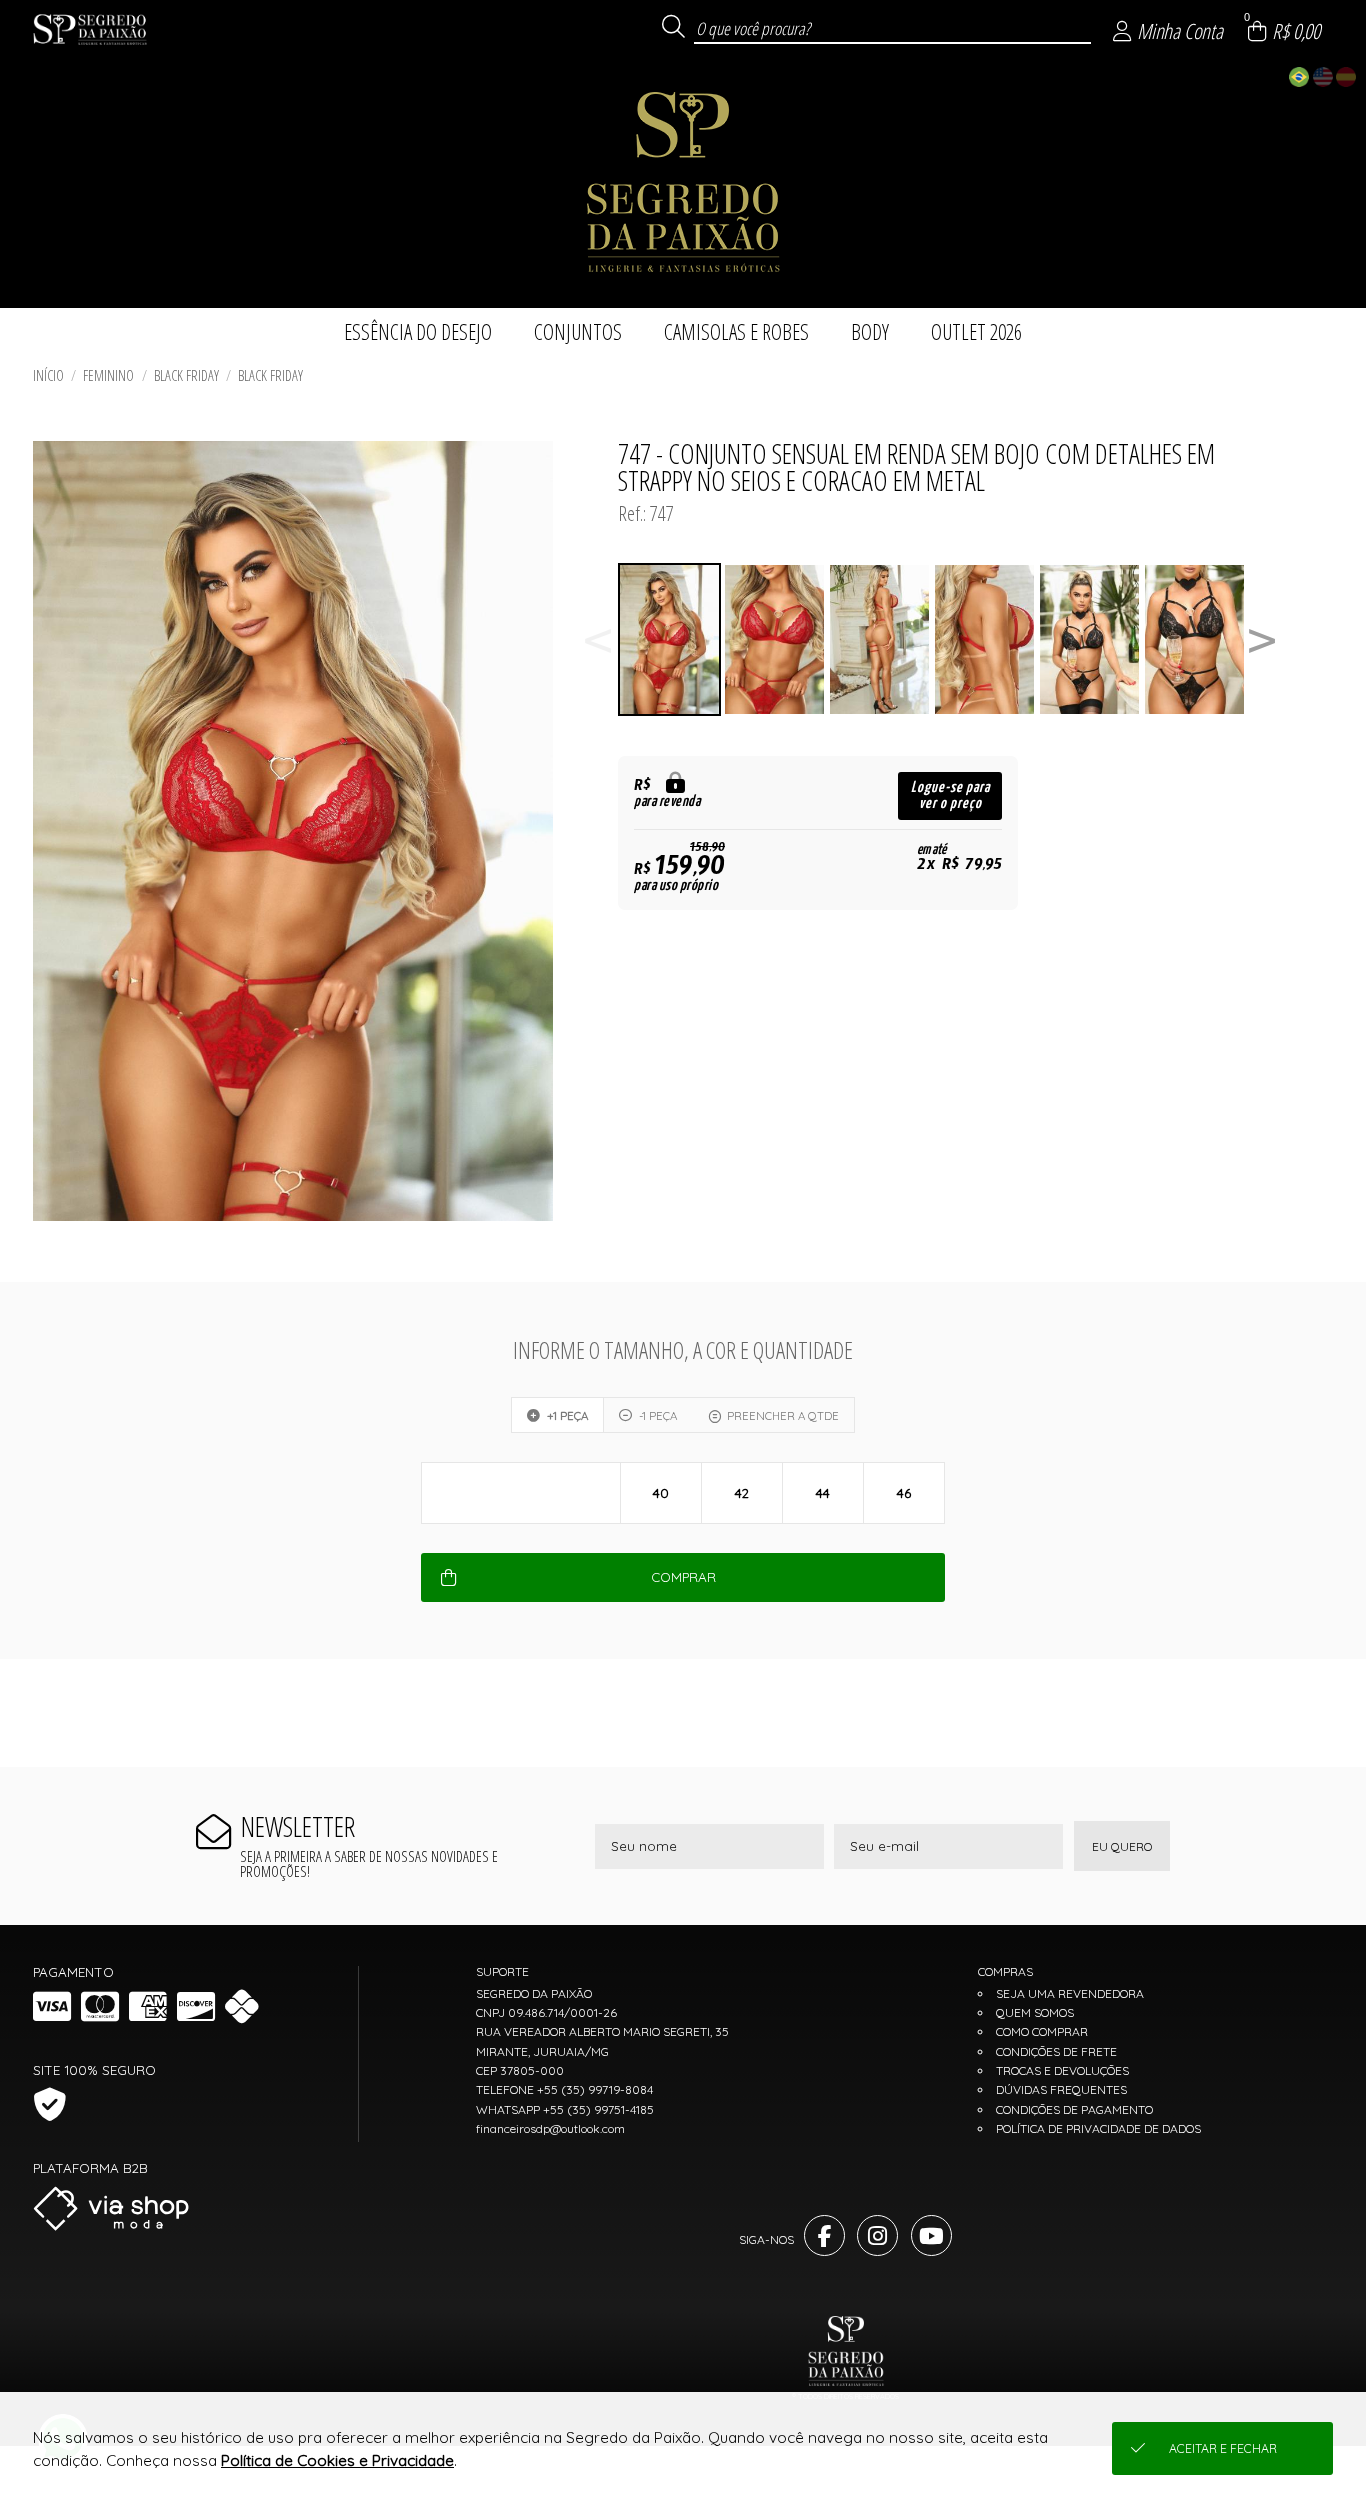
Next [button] (1262, 639)
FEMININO (108, 375)
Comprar (683, 1577)
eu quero (1122, 1846)
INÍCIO (48, 375)
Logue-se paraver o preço (950, 795)
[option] (670, 639)
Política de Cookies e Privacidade (337, 2460)
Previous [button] (598, 639)
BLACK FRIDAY (186, 375)
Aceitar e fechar (1223, 2448)
